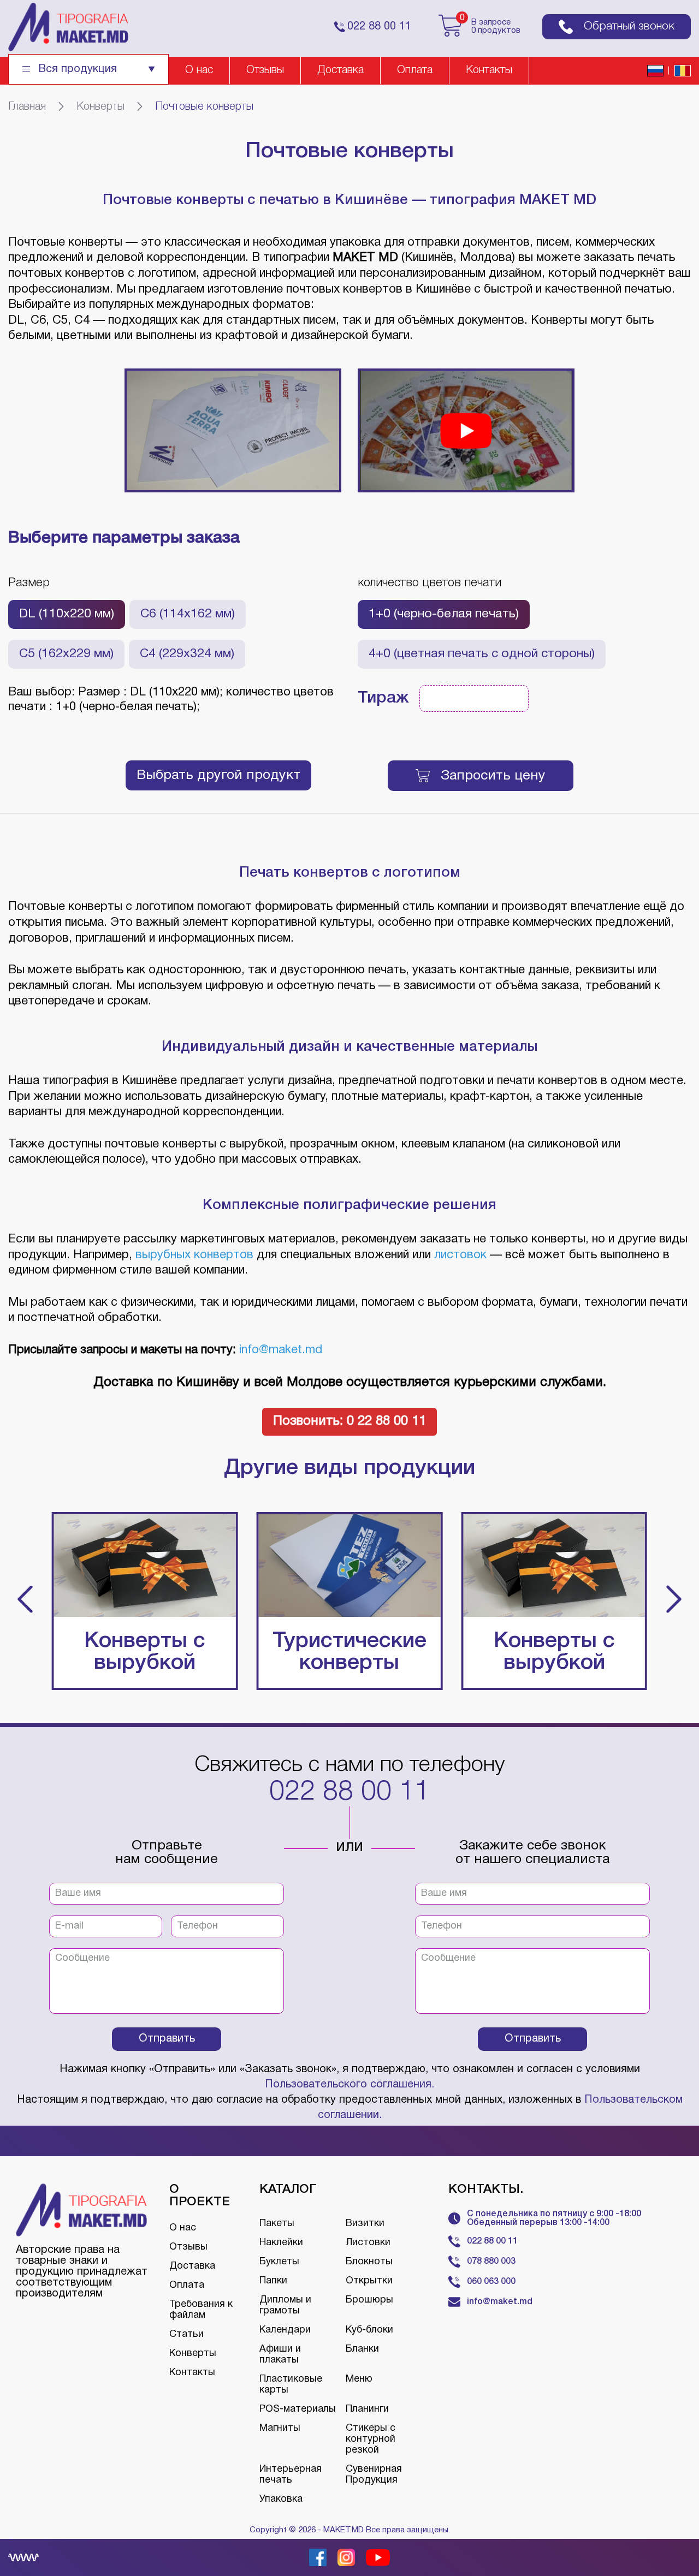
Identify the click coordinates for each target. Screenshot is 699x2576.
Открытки (369, 2281)
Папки (273, 2281)
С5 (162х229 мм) (66, 654)
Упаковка (281, 2499)
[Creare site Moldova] (23, 2557)
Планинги (367, 2409)
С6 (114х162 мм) (188, 614)
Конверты (100, 107)
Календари (285, 2330)
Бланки (362, 2349)
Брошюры (369, 2300)
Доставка (340, 70)
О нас (199, 70)
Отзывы (265, 70)
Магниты (280, 2428)
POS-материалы (298, 2409)
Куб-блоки (369, 2330)
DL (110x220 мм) (67, 614)
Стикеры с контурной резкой (371, 2439)
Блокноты (369, 2262)
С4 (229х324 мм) (187, 654)
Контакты (489, 70)
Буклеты (279, 2262)
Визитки (365, 2224)
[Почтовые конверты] (233, 430)
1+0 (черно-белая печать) (444, 614)
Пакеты (277, 2224)
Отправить (167, 2039)
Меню (359, 2379)
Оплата (415, 70)
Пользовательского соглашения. (349, 2085)
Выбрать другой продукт (218, 775)
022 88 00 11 (349, 1793)
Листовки (368, 2243)
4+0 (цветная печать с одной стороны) (482, 654)
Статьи (186, 2334)
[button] (25, 1601)
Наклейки (281, 2243)
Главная (27, 107)
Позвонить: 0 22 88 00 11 (349, 1421)
